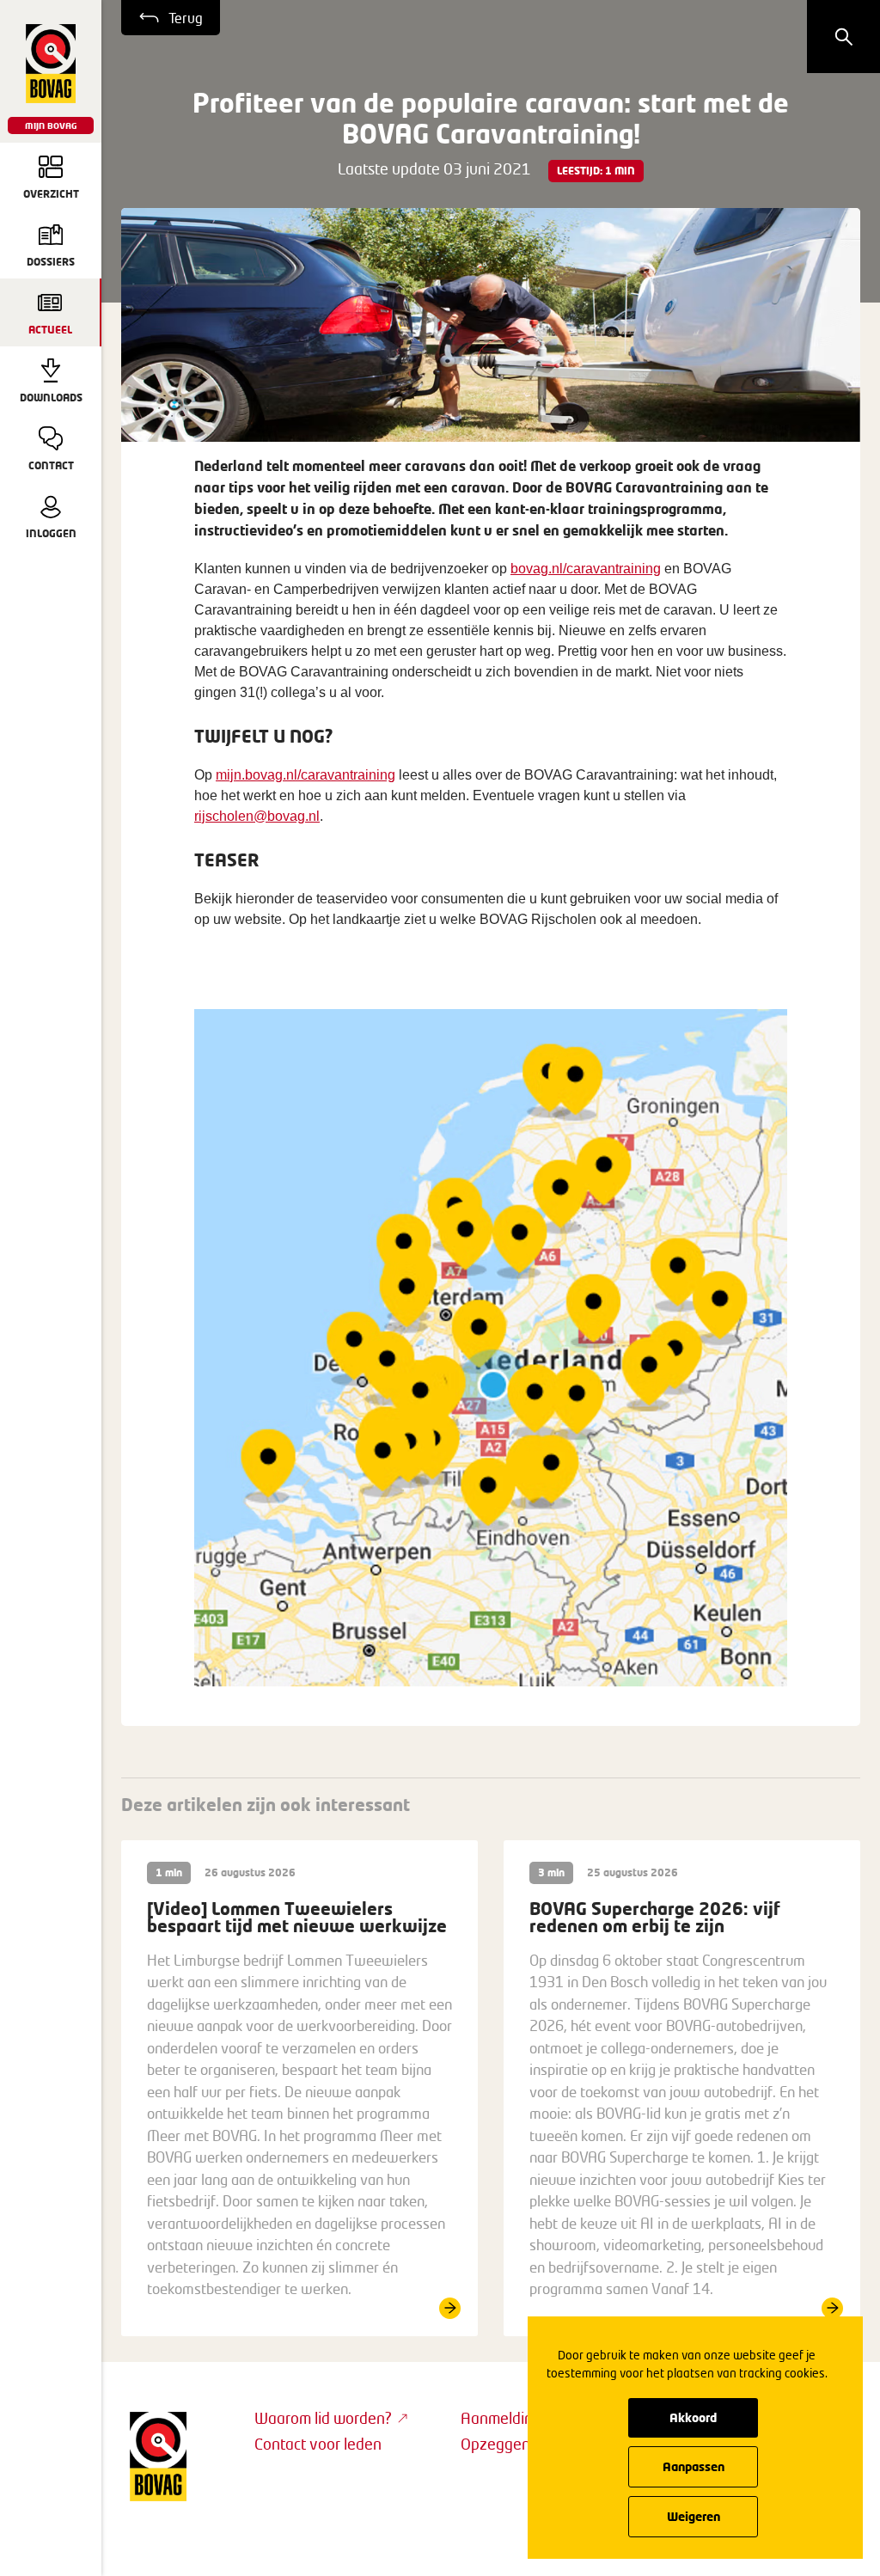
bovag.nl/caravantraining (586, 569)
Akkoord (693, 2417)
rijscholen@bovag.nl (257, 816)
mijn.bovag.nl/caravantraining (306, 775)
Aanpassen (694, 2466)
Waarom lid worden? (323, 2418)
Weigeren (694, 2516)
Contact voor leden (318, 2444)
